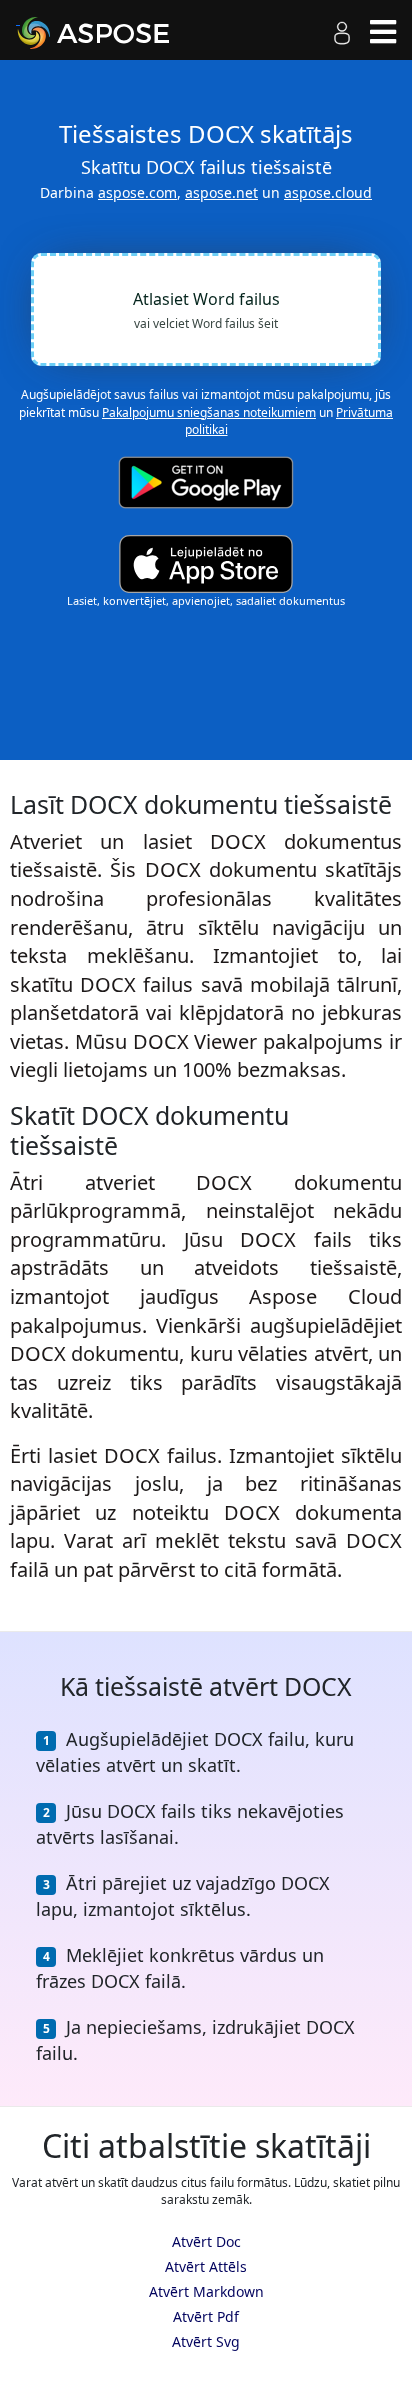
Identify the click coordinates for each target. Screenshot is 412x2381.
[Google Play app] (206, 482)
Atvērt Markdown (206, 2291)
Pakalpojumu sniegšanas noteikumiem (209, 412)
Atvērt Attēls (206, 2266)
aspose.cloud (328, 192)
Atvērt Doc (206, 2241)
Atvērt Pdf (206, 2316)
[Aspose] (116, 33)
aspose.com (137, 192)
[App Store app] (206, 564)
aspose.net (221, 192)
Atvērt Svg (206, 2341)
